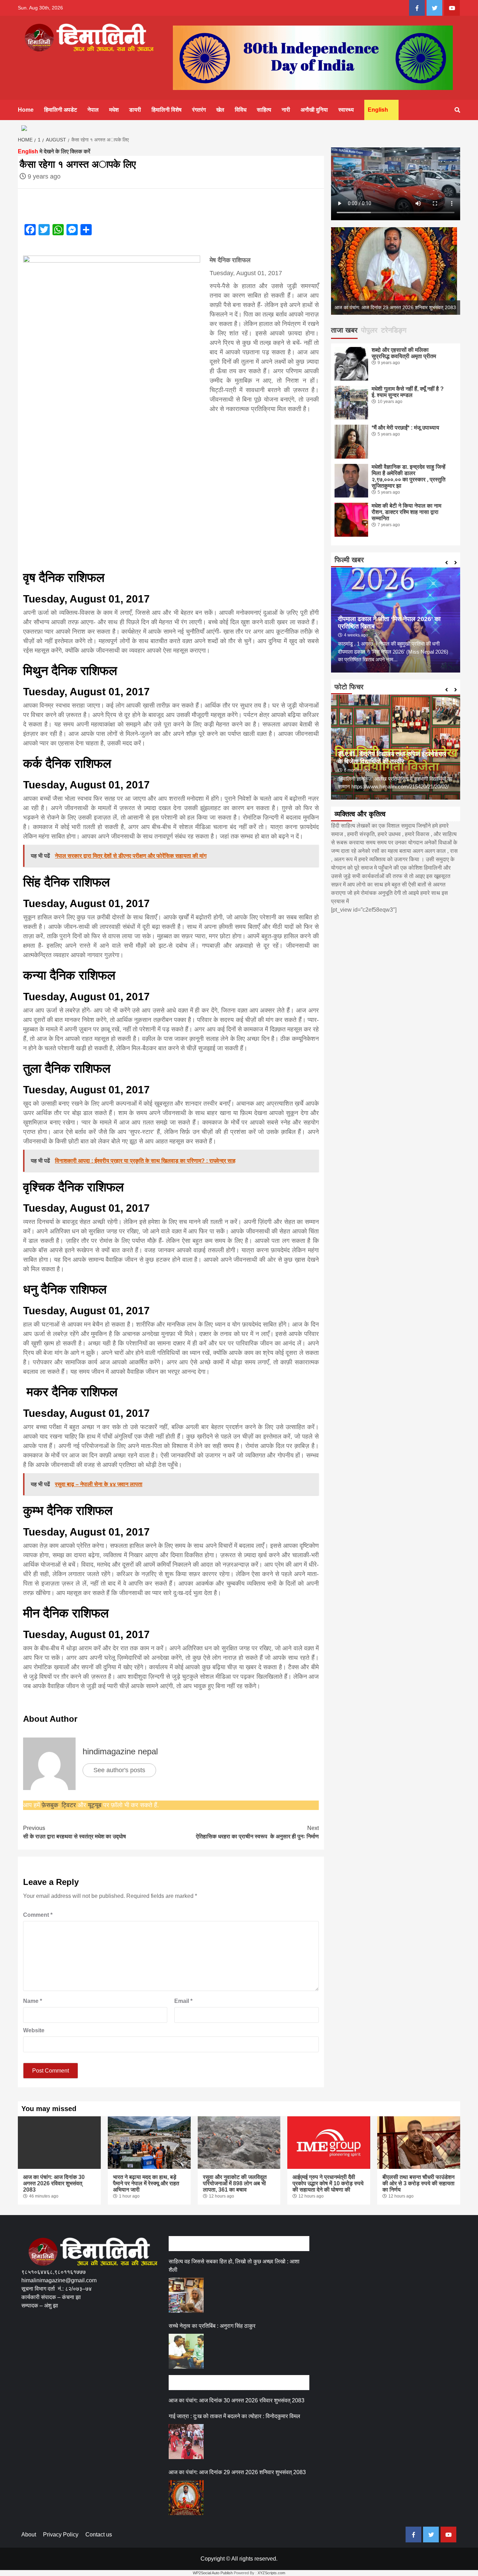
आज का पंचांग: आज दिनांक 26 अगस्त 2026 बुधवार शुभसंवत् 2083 (394, 307)
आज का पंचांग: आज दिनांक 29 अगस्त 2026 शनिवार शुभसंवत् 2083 (237, 2472)
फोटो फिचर (349, 687)
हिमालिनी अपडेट (61, 110)
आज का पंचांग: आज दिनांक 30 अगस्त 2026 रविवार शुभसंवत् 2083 (54, 2183)
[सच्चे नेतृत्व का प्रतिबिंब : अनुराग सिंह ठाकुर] (186, 2351)
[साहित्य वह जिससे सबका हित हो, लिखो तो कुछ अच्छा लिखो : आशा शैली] (186, 2295)
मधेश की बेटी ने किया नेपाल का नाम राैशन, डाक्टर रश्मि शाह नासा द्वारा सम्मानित (406, 512)
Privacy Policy (61, 2535)
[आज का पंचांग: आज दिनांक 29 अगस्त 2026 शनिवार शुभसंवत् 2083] (186, 2498)
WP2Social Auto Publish (213, 2573)
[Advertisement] (149, 2342)
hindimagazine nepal (120, 1751)
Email (183, 2001)
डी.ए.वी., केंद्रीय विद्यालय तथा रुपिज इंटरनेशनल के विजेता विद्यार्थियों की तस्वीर (392, 758)
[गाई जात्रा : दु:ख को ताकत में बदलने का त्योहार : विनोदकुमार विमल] (186, 2442)
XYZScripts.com (271, 2573)
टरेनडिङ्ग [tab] (394, 330)
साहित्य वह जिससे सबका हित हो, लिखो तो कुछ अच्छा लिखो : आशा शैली (234, 2266)
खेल (220, 110)
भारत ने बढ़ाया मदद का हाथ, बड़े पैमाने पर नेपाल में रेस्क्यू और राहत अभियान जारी (146, 2183)
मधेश (114, 110)
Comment (38, 1915)
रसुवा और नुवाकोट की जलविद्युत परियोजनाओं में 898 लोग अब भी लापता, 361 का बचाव (235, 2183)
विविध (241, 110)
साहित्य (264, 110)
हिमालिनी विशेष (167, 110)
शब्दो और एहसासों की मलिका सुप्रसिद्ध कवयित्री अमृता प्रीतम (404, 353)
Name (33, 2001)
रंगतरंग (199, 110)
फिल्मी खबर (349, 560)
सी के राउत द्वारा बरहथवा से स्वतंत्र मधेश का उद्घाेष (75, 1832)
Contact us (99, 2535)
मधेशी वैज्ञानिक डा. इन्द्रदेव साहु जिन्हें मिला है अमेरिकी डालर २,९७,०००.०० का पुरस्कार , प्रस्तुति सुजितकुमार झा (409, 476)
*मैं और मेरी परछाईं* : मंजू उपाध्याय (405, 428)
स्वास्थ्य (346, 110)
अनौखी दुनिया (314, 110)
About (29, 2535)
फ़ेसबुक (50, 1805)
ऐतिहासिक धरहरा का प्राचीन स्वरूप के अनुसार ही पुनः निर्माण (256, 1832)
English (378, 110)
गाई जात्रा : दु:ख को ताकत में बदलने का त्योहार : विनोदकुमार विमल (234, 2416)
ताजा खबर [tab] (344, 330)
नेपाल (93, 110)
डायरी (135, 110)
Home (26, 110)
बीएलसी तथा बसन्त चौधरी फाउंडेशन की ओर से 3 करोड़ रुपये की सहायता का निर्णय (419, 2183)
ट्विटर (70, 1805)
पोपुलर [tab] (369, 330)
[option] (396, 271)
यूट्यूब (95, 1805)
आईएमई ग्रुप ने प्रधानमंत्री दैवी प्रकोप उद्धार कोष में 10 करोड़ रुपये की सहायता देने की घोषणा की (328, 2183)
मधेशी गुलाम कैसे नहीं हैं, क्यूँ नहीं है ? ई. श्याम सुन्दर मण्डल (408, 392)
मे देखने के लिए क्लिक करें (54, 151)
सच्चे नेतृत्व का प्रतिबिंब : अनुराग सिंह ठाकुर (212, 2326)
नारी (286, 110)
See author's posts (119, 1770)
